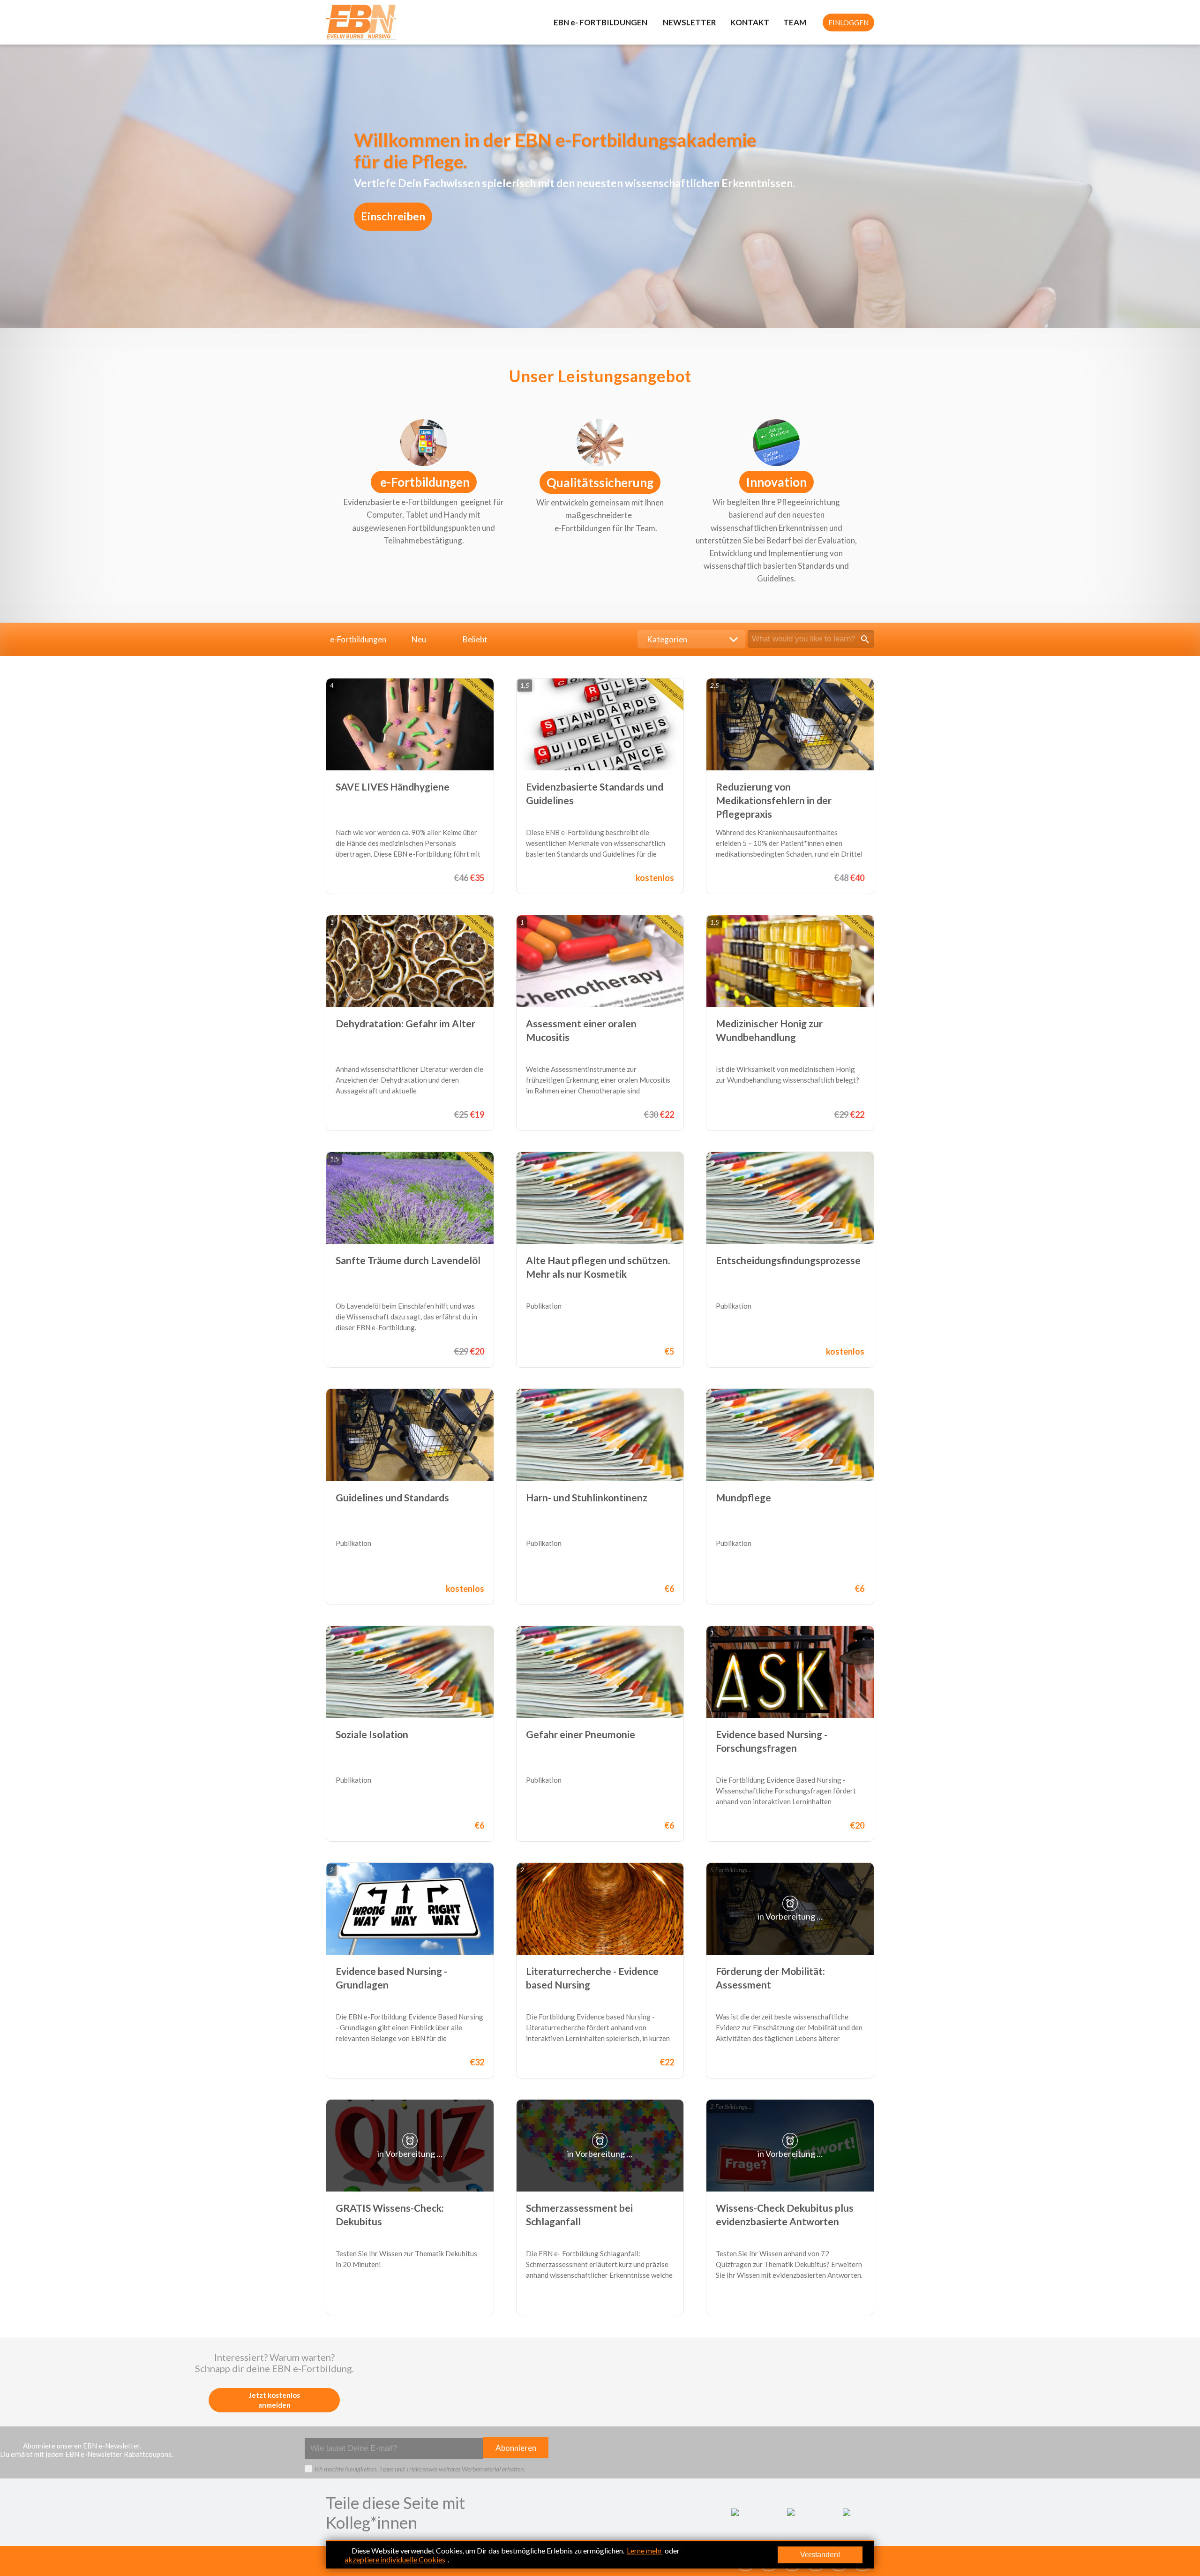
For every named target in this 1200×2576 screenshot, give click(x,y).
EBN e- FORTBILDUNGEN (601, 22)
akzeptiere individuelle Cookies (395, 2559)
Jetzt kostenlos (274, 2400)
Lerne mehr (645, 2550)
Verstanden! (820, 2555)
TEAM (795, 22)
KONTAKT (750, 22)
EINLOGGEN (848, 23)
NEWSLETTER (690, 22)
